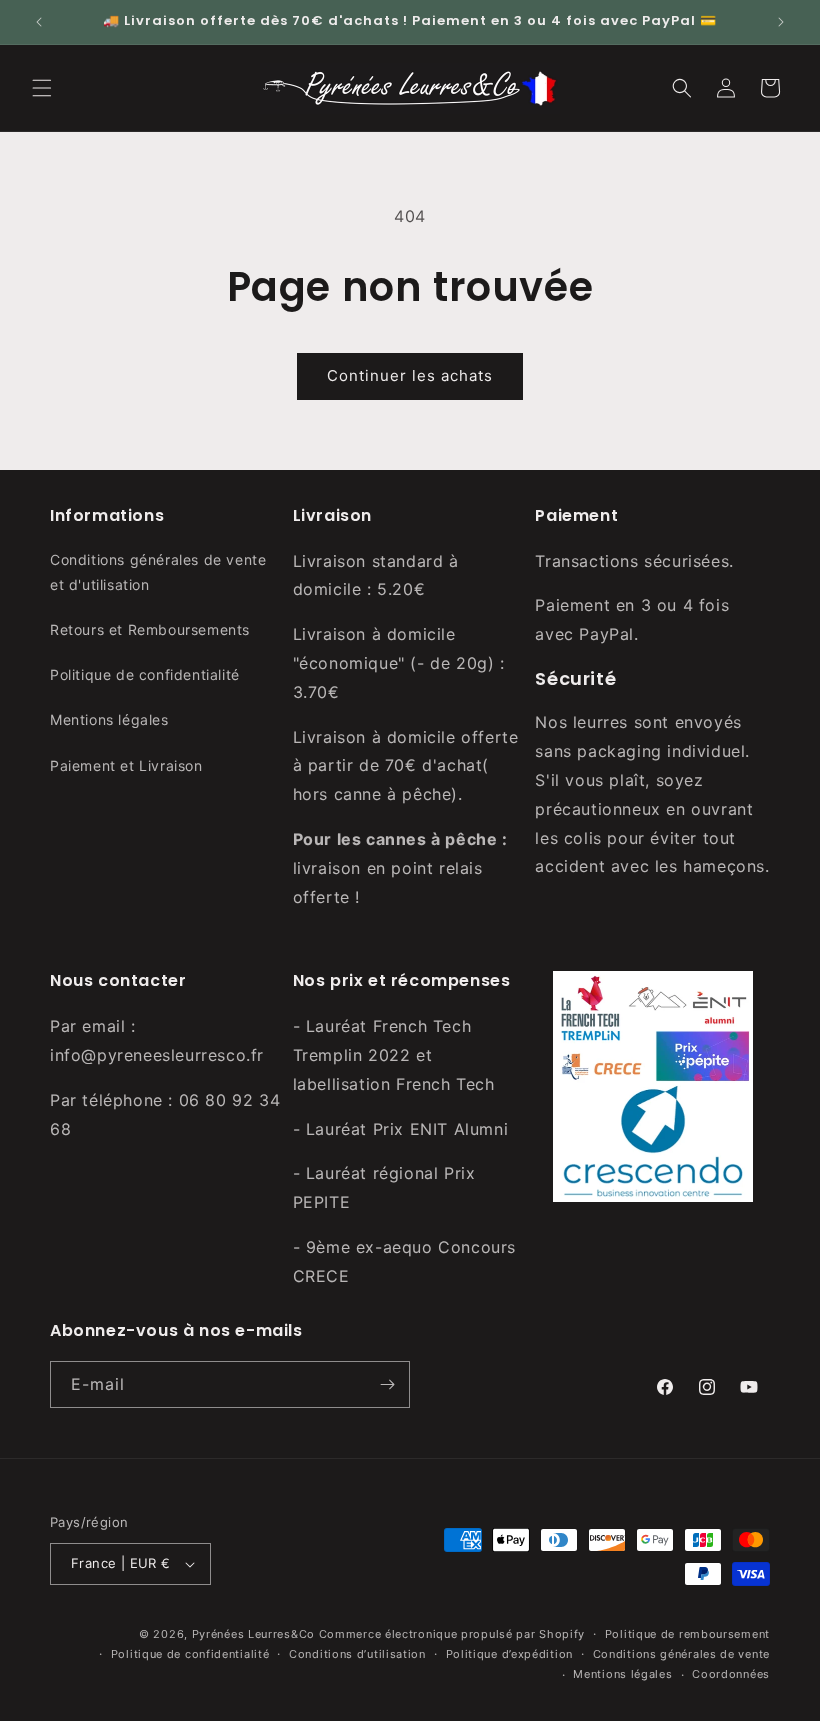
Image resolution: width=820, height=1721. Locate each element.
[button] (42, 88)
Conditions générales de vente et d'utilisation (158, 572)
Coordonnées (731, 1674)
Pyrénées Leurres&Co (253, 1634)
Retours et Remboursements (150, 629)
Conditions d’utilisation (357, 1654)
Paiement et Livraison (126, 765)
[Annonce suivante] (781, 22)
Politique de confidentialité (145, 674)
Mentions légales (109, 719)
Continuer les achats (410, 375)
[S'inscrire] (387, 1384)
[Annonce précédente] (39, 22)
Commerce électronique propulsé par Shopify (452, 1634)
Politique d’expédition (509, 1654)
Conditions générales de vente (681, 1654)
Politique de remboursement (687, 1634)
